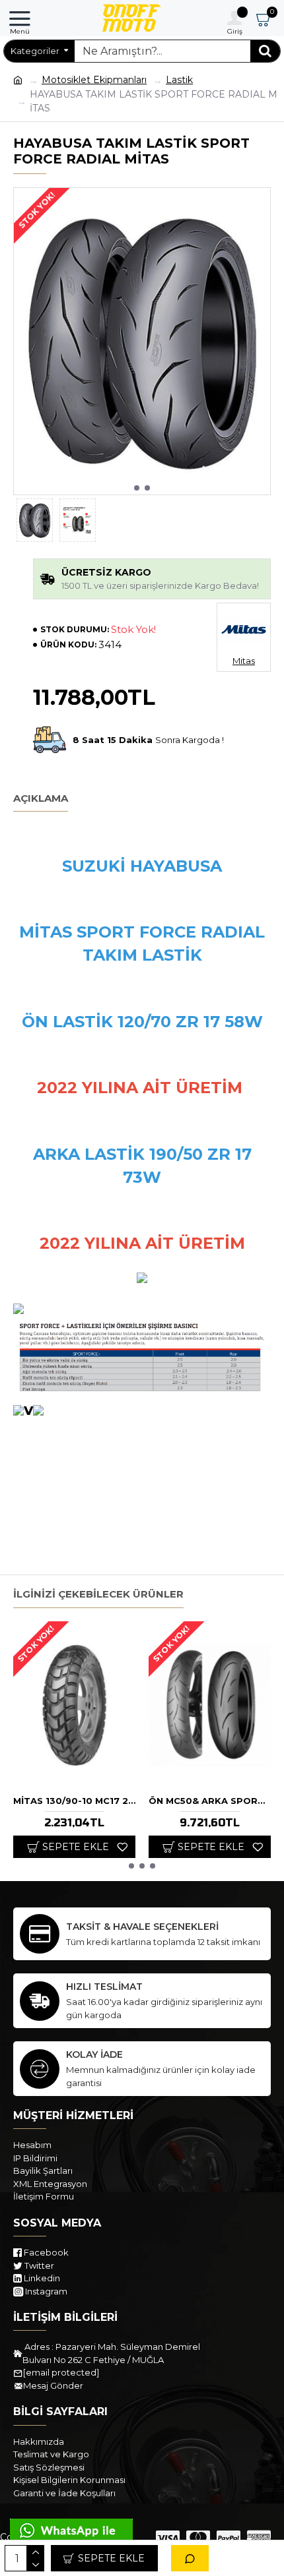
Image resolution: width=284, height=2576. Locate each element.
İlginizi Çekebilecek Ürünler (98, 1594)
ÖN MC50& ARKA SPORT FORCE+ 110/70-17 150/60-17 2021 (210, 1801)
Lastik (179, 80)
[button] (137, 488)
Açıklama (41, 798)
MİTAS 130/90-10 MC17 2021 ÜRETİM (74, 1801)
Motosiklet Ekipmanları (94, 80)
